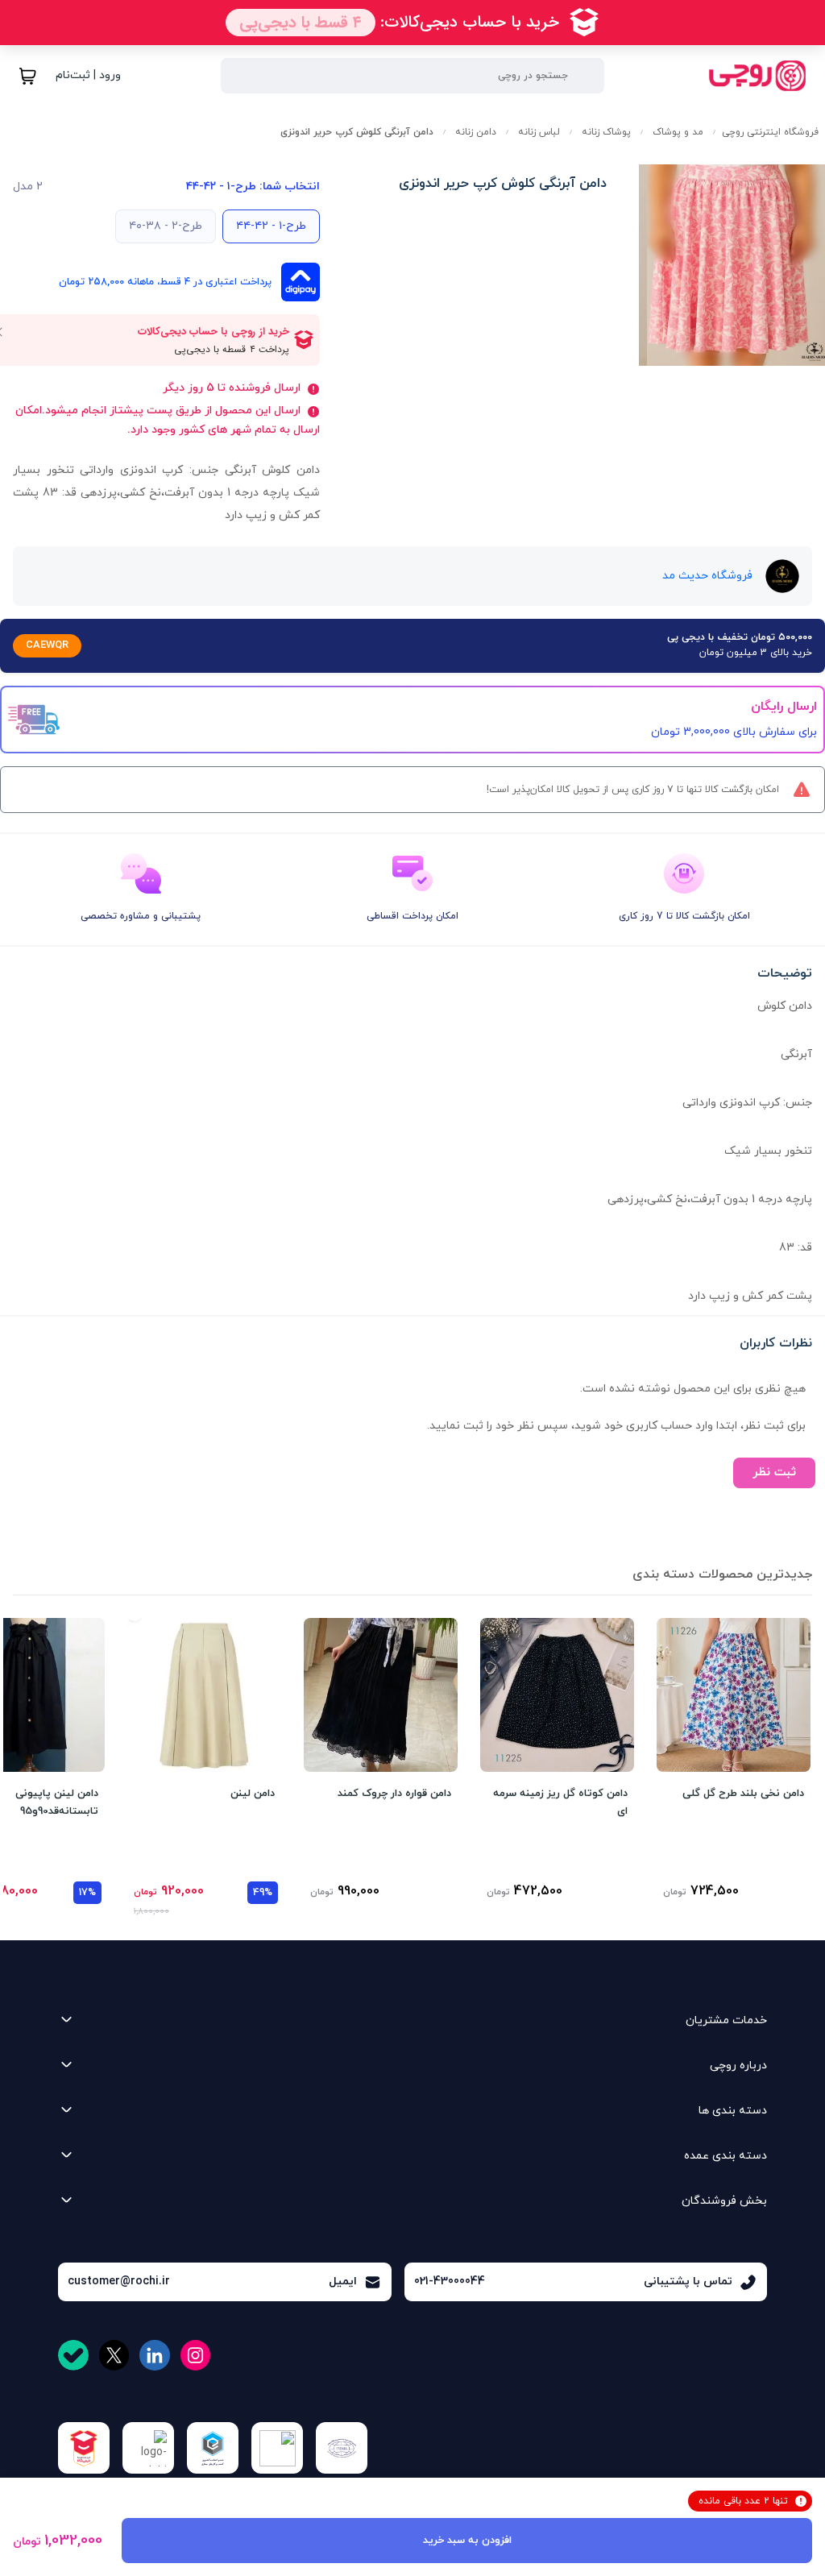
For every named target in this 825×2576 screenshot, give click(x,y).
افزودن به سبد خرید (467, 2541)
